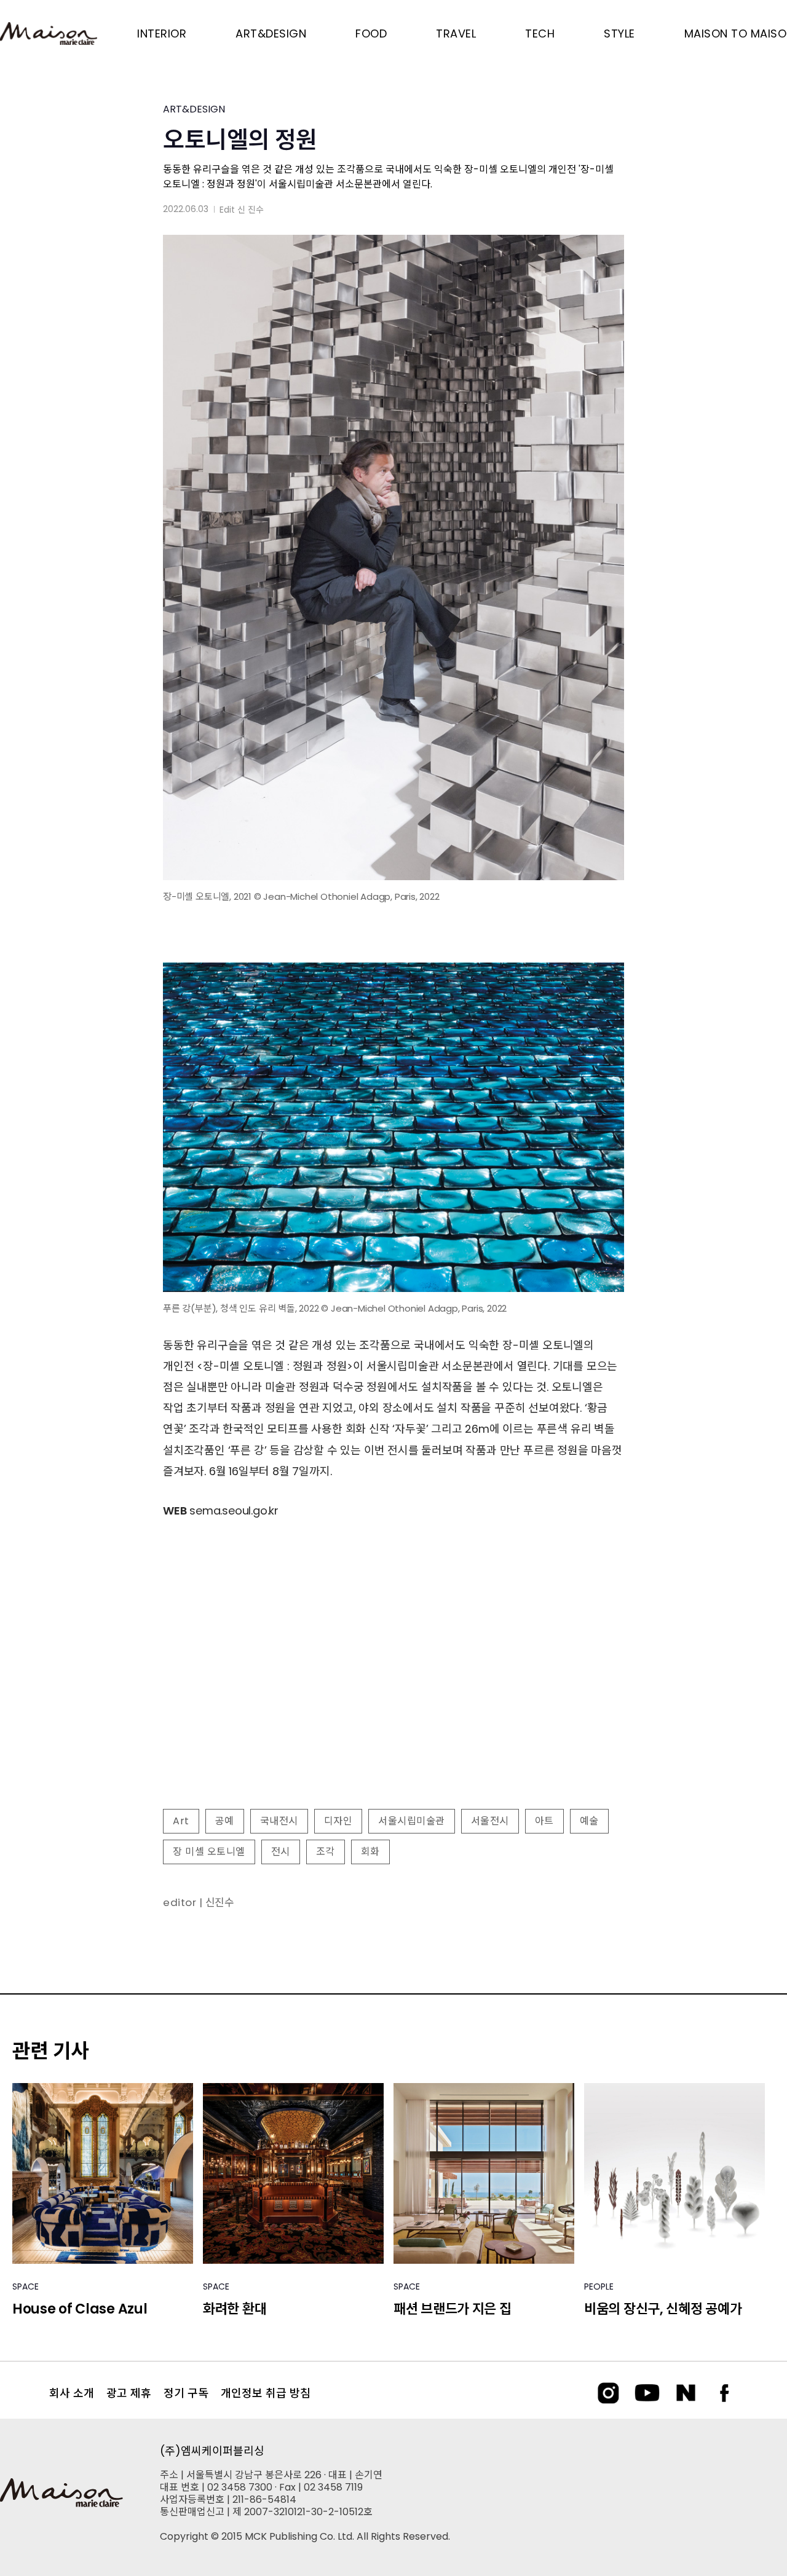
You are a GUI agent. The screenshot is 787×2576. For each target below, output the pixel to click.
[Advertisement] (393, 1700)
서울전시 (490, 1821)
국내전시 (279, 1821)
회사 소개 (72, 2393)
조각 (326, 1852)
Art (181, 1821)
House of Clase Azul (80, 2309)
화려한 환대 (235, 2309)
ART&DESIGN (194, 109)
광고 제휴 (129, 2393)
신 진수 (251, 210)
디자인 (338, 1821)
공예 (225, 1821)
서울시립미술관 (412, 1821)
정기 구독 (186, 2393)
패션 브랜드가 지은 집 (452, 2309)
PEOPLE (599, 2286)
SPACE (26, 2286)
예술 (589, 1821)
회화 (370, 1852)
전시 (281, 1852)
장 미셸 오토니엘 (209, 1852)
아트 (544, 1821)
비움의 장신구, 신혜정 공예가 (663, 2309)
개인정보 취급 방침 (266, 2393)
